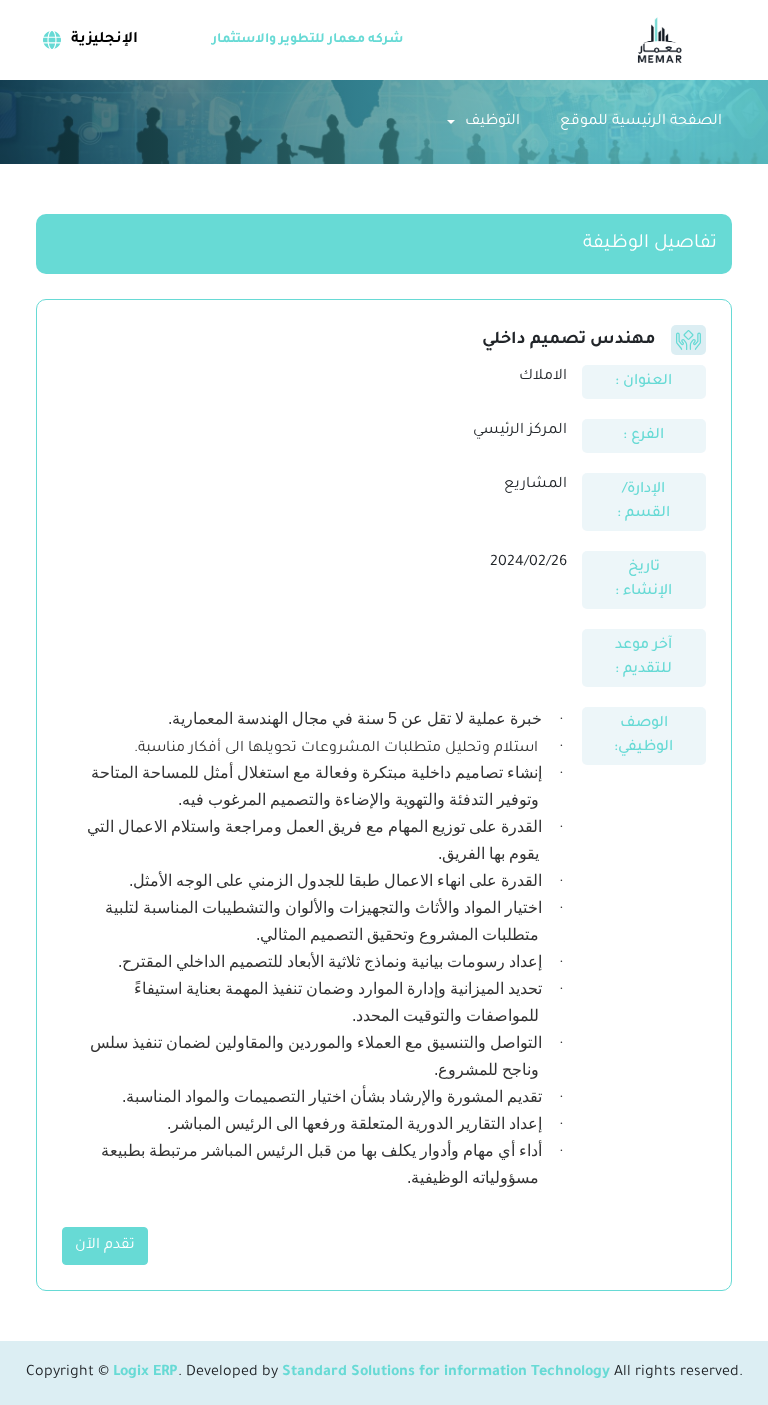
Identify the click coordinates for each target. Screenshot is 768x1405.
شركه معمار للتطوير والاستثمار (307, 40)
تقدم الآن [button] (105, 1246)
